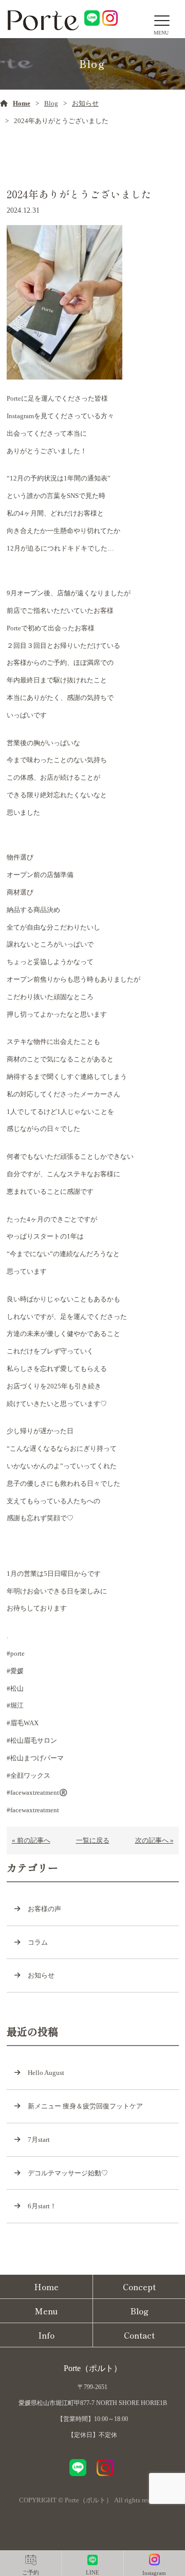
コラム (38, 1942)
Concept (139, 2287)
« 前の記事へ (31, 1840)
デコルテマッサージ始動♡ (68, 2173)
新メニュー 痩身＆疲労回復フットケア (85, 2106)
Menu (46, 2311)
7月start (39, 2140)
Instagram (154, 2573)
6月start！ (42, 2206)
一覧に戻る (93, 1840)
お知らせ (85, 103)
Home (22, 103)
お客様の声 (44, 1909)
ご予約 (31, 2572)
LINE (92, 2572)
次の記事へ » (154, 1840)
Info (46, 2335)
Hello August (46, 2073)
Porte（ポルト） (93, 2368)
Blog (51, 103)
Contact (139, 2335)
